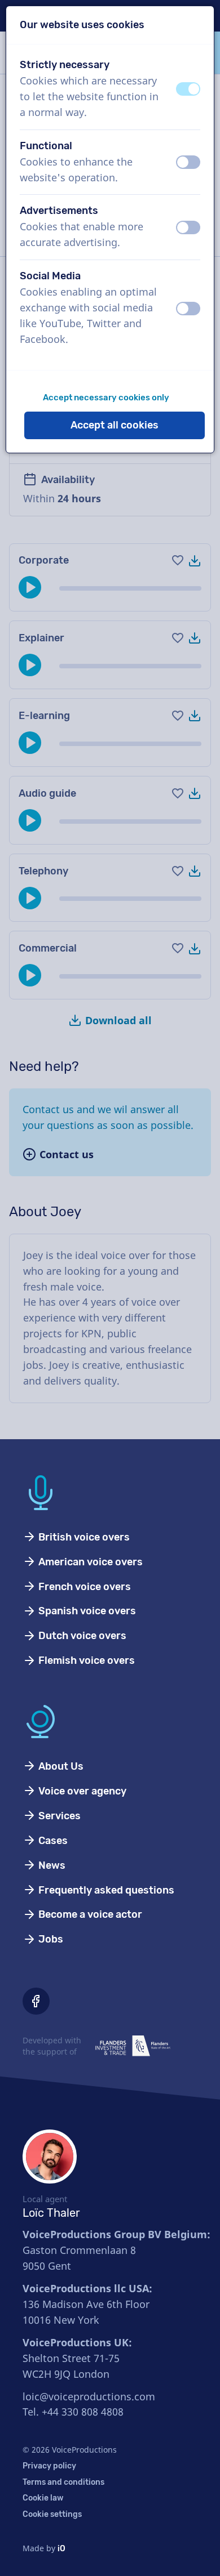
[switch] (188, 89)
